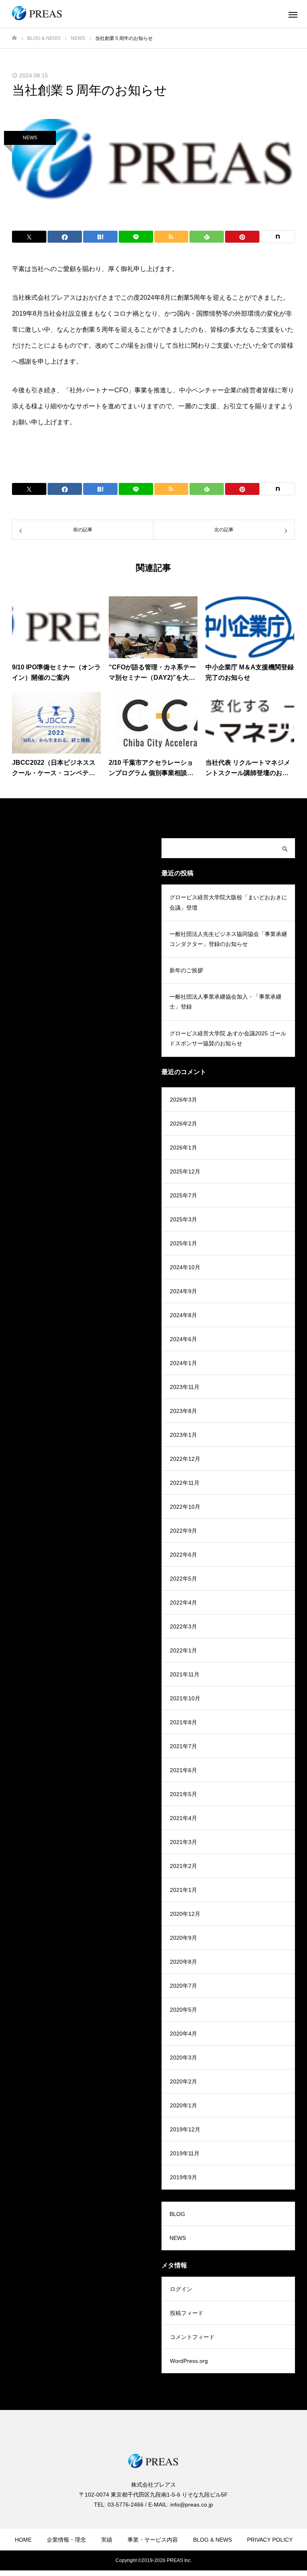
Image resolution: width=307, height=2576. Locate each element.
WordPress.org (189, 2361)
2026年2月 (183, 1124)
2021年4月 (183, 1818)
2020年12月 (185, 1914)
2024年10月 (185, 1267)
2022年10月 (185, 1507)
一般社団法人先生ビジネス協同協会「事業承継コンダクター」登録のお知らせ (228, 939)
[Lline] (136, 237)
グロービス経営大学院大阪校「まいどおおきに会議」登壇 (228, 902)
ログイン (181, 2289)
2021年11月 (185, 1674)
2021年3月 (183, 1842)
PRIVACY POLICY (270, 2540)
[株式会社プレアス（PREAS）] (37, 14)
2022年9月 (183, 1531)
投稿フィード (187, 2313)
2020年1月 (183, 2105)
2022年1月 (183, 1650)
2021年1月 (183, 1890)
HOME (23, 2540)
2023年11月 (185, 1387)
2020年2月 (183, 2081)
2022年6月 (183, 1555)
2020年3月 (183, 2058)
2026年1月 (183, 1148)
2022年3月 (183, 1626)
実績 (107, 2540)
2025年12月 (185, 1171)
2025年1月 (183, 1243)
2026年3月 (183, 1100)
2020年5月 (183, 2010)
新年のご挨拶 (186, 970)
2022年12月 (185, 1459)
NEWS (30, 138)
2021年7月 (183, 1746)
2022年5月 (183, 1579)
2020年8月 (183, 1962)
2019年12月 (185, 2129)
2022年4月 (183, 1603)
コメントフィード (192, 2337)
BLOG (177, 2214)
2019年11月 (185, 2153)
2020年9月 (183, 1938)
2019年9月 (183, 2177)
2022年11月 (185, 1483)
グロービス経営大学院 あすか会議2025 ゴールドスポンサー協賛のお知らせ (228, 1038)
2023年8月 (183, 1411)
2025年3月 (183, 1219)
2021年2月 (183, 1866)
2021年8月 (183, 1722)
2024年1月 (183, 1363)
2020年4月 (183, 2034)
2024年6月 (183, 1339)
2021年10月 (185, 1698)
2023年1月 (183, 1435)
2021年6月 (183, 1770)
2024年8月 (183, 1315)
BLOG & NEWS (212, 2540)
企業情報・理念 (66, 2540)
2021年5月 (183, 1794)
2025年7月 (183, 1195)
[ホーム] (14, 38)
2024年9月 (183, 1291)
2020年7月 (183, 1986)
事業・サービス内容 (153, 2540)
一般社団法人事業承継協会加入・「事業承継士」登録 (225, 1002)
